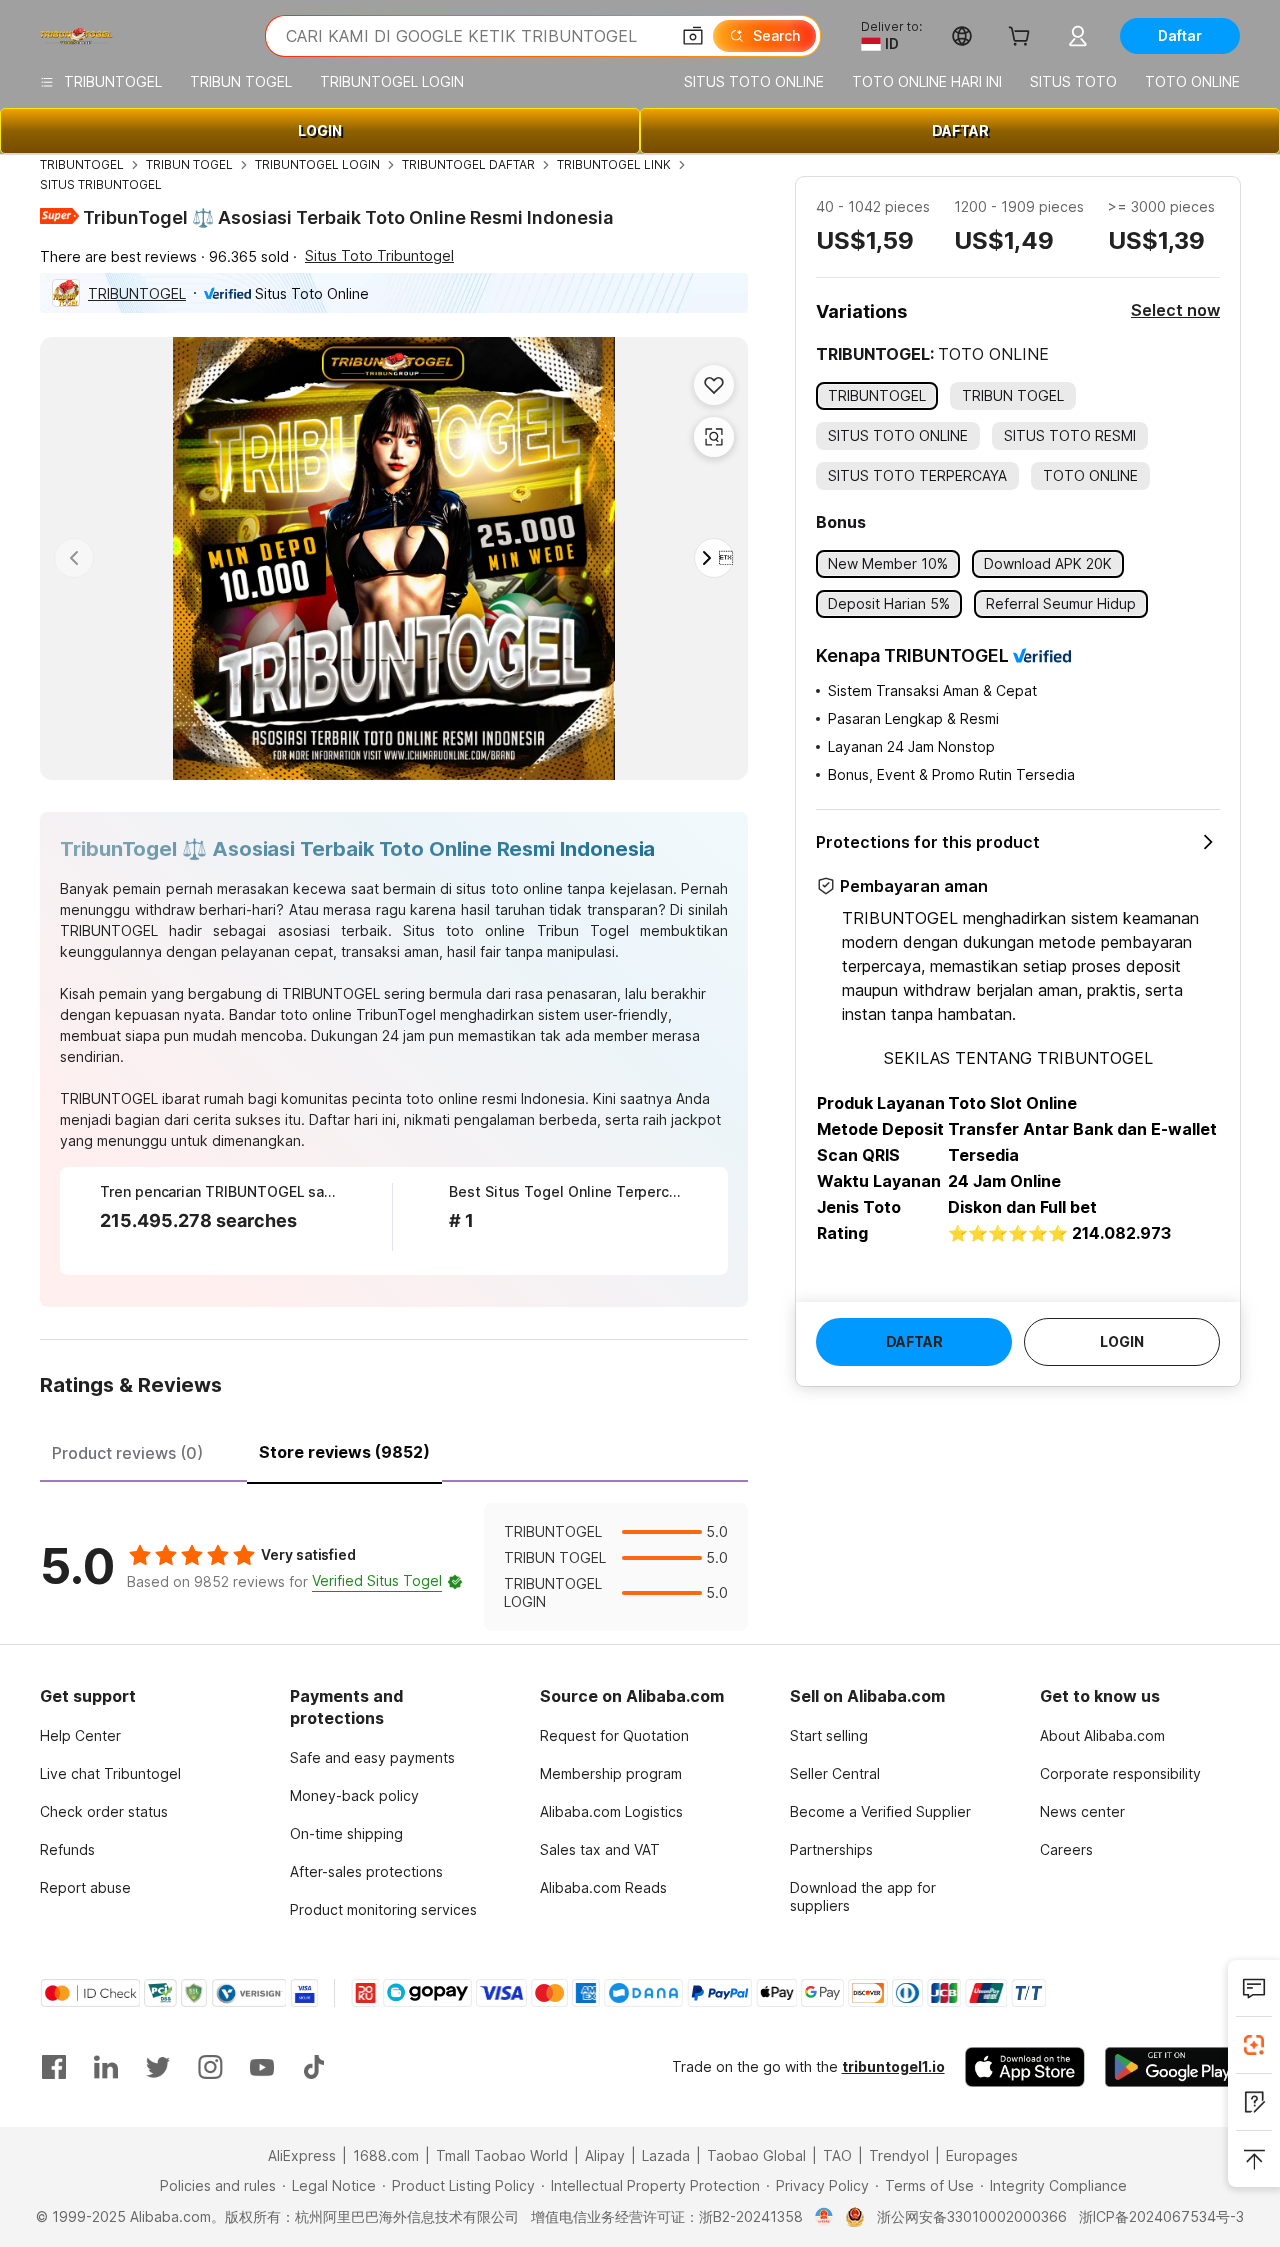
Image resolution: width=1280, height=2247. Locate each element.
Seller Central (835, 1773)
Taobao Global (756, 2155)
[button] (693, 36)
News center (1082, 1811)
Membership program (611, 1773)
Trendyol (899, 2155)
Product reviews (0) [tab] (127, 1453)
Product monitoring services (383, 1909)
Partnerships (831, 1849)
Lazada (666, 2155)
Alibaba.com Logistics (611, 1811)
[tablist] (394, 1450)
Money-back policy (354, 1795)
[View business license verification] (824, 2217)
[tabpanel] (394, 1567)
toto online (316, 1014)
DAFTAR (960, 130)
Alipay (605, 2155)
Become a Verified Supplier (880, 1811)
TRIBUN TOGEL (189, 164)
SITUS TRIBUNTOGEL (101, 184)
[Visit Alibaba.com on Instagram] (210, 2067)
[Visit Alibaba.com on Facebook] (54, 2067)
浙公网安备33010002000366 (972, 2216)
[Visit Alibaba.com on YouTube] (262, 2067)
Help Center (80, 1735)
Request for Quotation (614, 1735)
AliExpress (302, 2155)
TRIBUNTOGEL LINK (614, 164)
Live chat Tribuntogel (110, 1773)
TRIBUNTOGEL (82, 164)
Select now (1175, 310)
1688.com (386, 2155)
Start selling (829, 1735)
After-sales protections (366, 1871)
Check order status (104, 1811)
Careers (1066, 1849)
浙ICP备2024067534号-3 (1161, 2216)
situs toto (487, 888)
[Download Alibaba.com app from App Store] (1025, 2067)
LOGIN (320, 130)
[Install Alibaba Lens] (1254, 2045)
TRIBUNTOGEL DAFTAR (468, 164)
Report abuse (85, 1887)
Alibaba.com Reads (603, 1887)
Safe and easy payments (372, 1757)
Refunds (67, 1849)
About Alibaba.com (1102, 1735)
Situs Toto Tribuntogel (379, 255)
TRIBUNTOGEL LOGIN (317, 164)
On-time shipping (346, 1833)
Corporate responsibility (1120, 1773)
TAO (837, 2155)
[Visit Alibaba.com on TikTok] (314, 2067)
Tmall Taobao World (502, 2155)
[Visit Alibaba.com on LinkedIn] (106, 2067)
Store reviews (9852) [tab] (344, 1452)
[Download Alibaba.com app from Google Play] (1172, 2067)
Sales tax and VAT (600, 1849)
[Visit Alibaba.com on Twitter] (158, 2067)
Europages (982, 2155)
